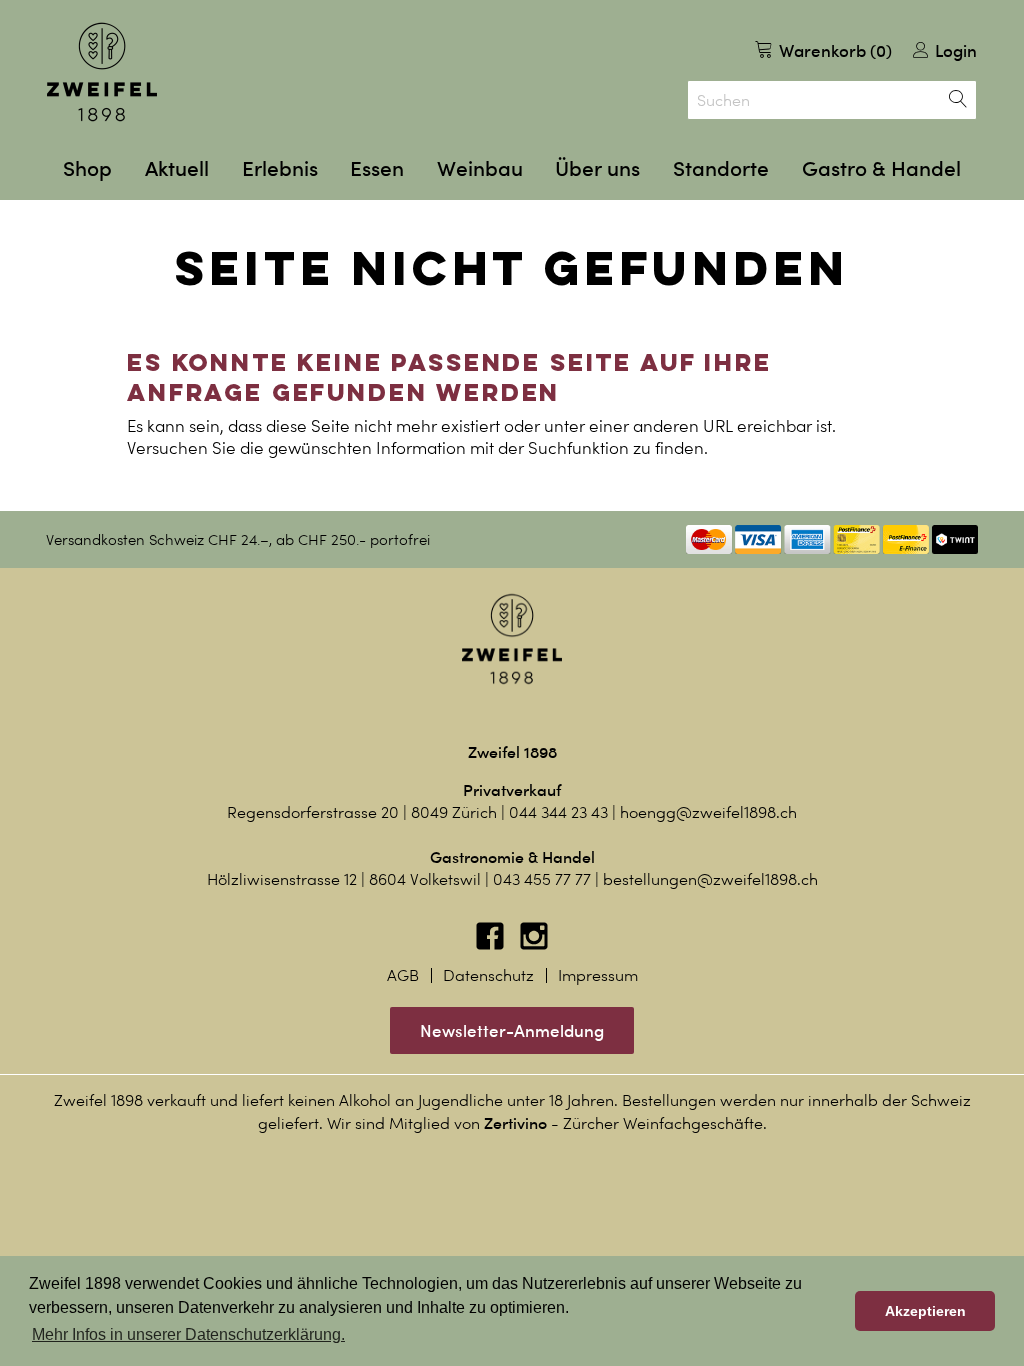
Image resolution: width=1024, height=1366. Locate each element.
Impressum (598, 975)
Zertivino (515, 1123)
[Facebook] (492, 945)
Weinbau (480, 168)
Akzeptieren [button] (925, 1311)
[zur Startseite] (102, 72)
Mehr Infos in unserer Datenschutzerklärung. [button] (188, 1334)
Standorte (721, 168)
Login (954, 50)
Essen (377, 168)
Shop (87, 168)
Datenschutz (488, 975)
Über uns (597, 168)
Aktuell (177, 168)
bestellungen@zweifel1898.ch (710, 879)
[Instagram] (534, 945)
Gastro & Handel (881, 168)
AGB (403, 975)
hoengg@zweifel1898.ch (708, 812)
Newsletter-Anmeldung (512, 1030)
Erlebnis (280, 168)
